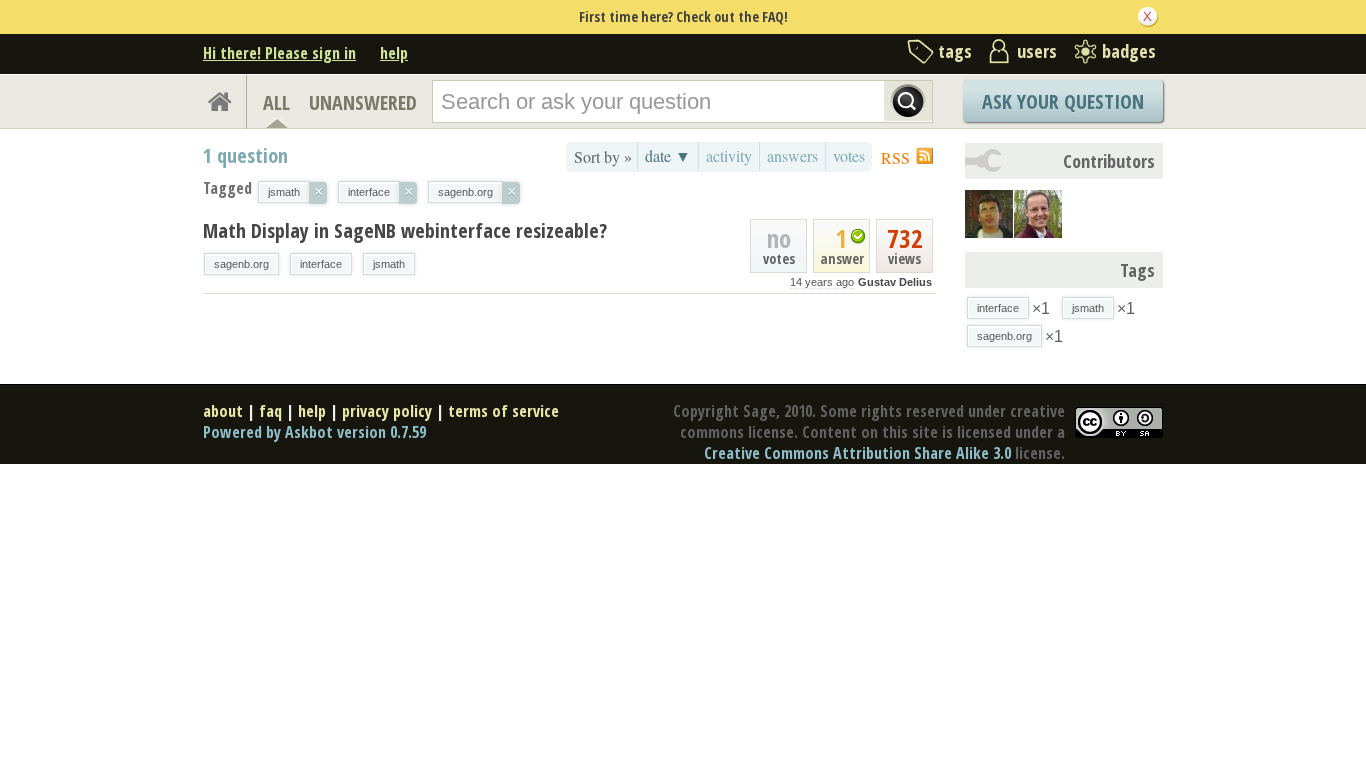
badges (1129, 51)
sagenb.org (241, 264)
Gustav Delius (895, 282)
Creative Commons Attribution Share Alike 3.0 (857, 453)
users (1037, 51)
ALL (276, 102)
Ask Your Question (1063, 101)
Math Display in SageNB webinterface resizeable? (405, 230)
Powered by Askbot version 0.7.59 (314, 432)
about (223, 411)
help (394, 53)
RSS (895, 157)
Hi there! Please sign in (279, 53)
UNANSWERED (363, 102)
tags (955, 51)
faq (270, 411)
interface (321, 264)
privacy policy (387, 411)
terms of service (503, 411)
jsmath (389, 264)
